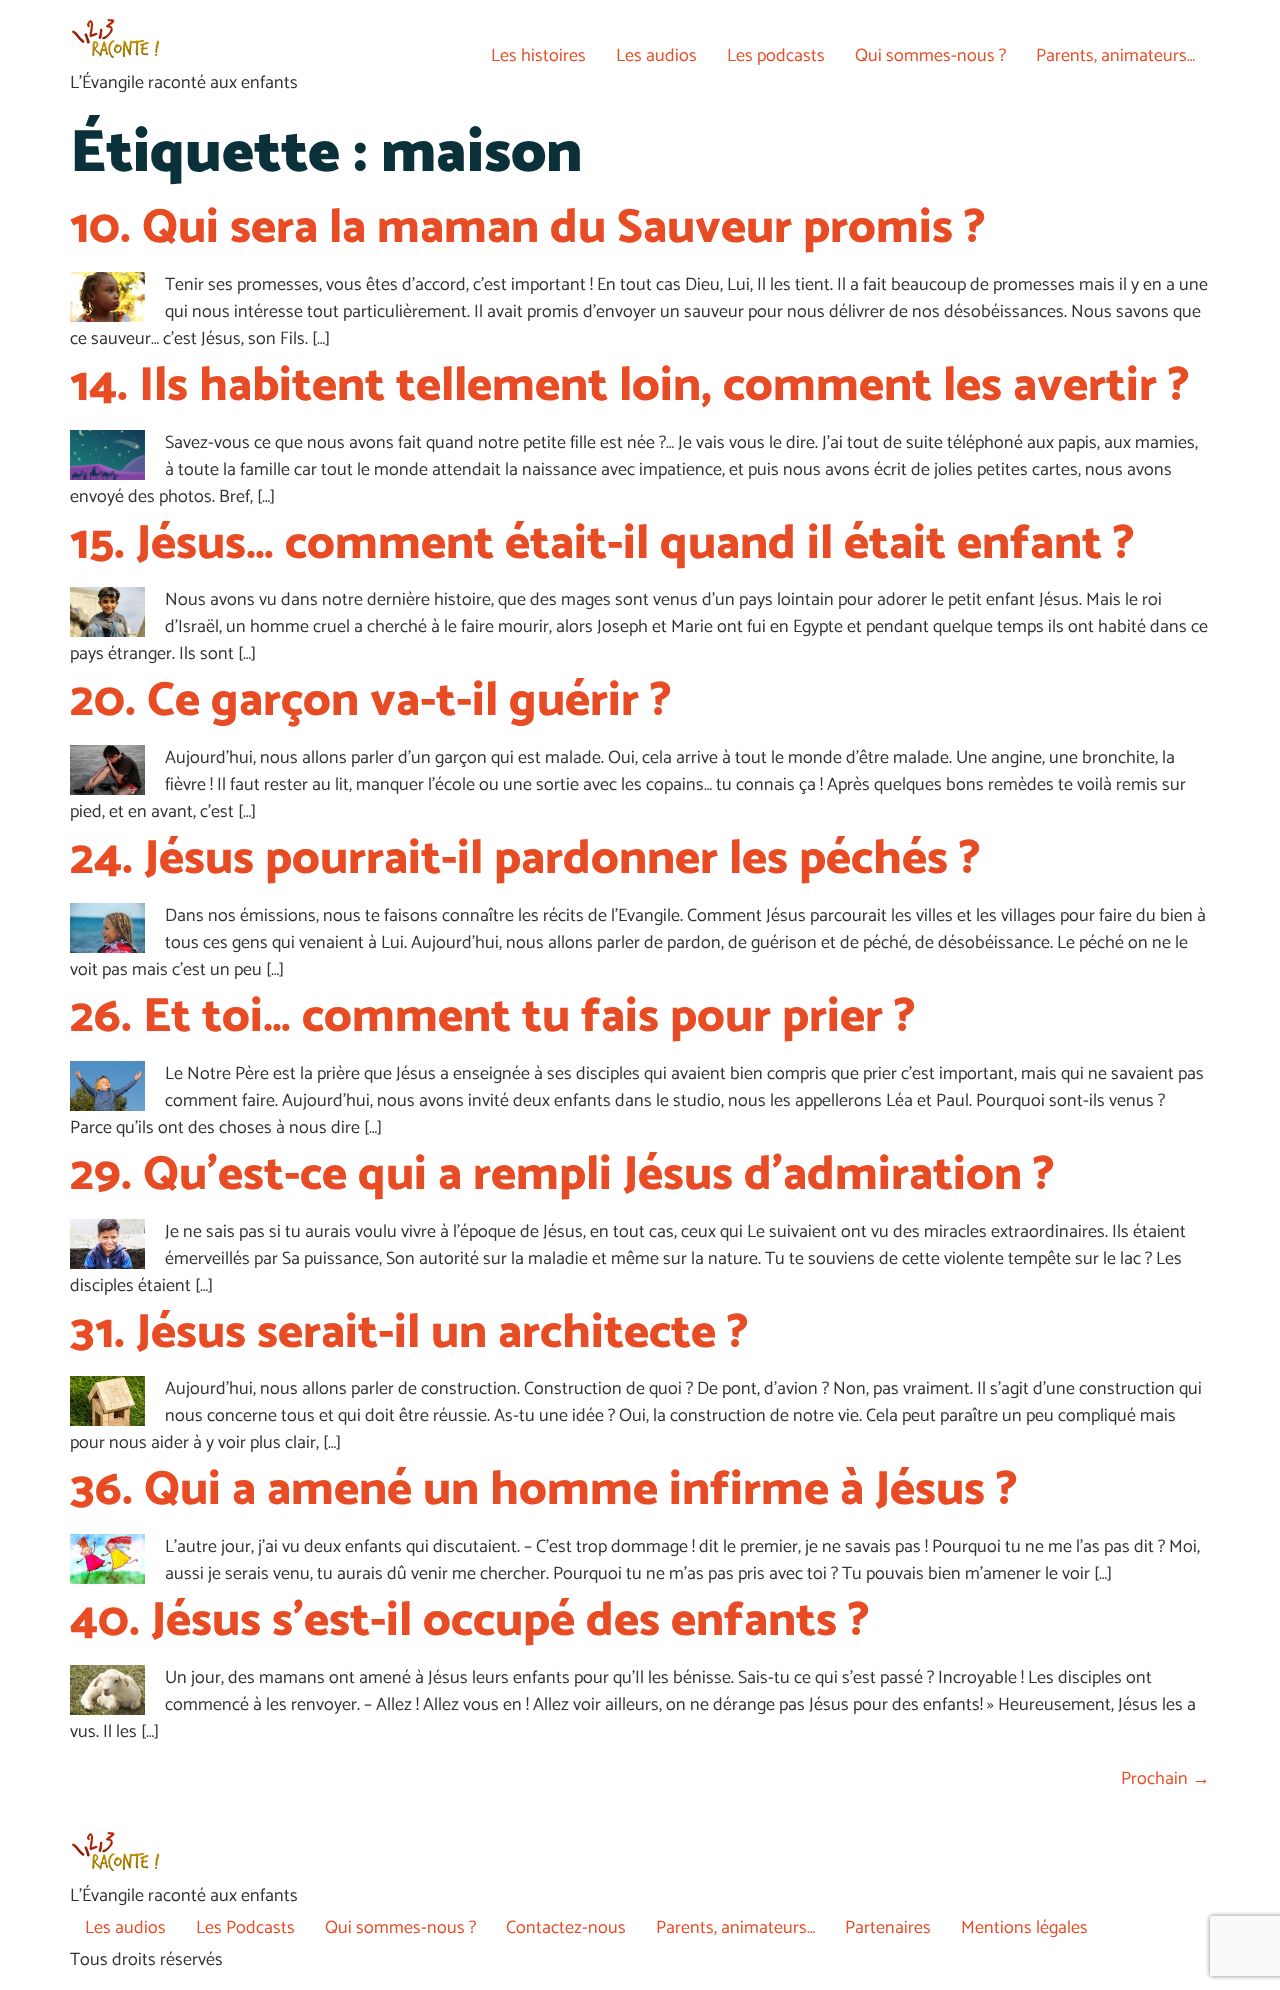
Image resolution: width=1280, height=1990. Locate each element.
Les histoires (538, 56)
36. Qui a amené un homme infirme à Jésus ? (544, 1490)
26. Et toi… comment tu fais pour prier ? (493, 1017)
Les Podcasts (245, 1928)
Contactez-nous (566, 1928)
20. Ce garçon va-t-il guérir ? (371, 701)
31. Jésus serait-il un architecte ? (409, 1333)
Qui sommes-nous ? (930, 56)
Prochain (1165, 1779)
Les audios (656, 56)
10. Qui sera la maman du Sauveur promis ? (528, 228)
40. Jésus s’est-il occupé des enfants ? (470, 1621)
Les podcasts (776, 56)
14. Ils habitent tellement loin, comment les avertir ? (630, 386)
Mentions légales (1024, 1928)
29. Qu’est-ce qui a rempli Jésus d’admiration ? (562, 1175)
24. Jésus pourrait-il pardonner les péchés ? (525, 859)
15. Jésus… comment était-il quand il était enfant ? (602, 544)
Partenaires (888, 1928)
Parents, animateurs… (1115, 56)
